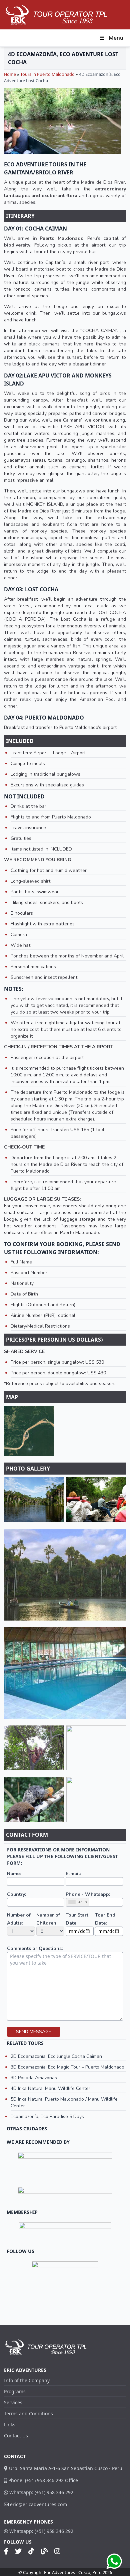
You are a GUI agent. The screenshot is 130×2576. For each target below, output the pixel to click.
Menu (116, 38)
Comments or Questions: (35, 1948)
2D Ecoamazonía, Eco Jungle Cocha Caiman (56, 2056)
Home (10, 74)
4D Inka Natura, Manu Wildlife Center (50, 2088)
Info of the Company (27, 2380)
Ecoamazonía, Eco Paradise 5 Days (47, 2116)
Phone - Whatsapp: (88, 1894)
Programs (15, 2391)
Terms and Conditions (28, 2413)
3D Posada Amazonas (34, 2078)
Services (13, 2402)
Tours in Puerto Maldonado (47, 74)
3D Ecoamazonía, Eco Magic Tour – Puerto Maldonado (67, 2067)
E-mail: (73, 1874)
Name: (14, 1874)
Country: (16, 1894)
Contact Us (16, 2436)
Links (10, 2425)
